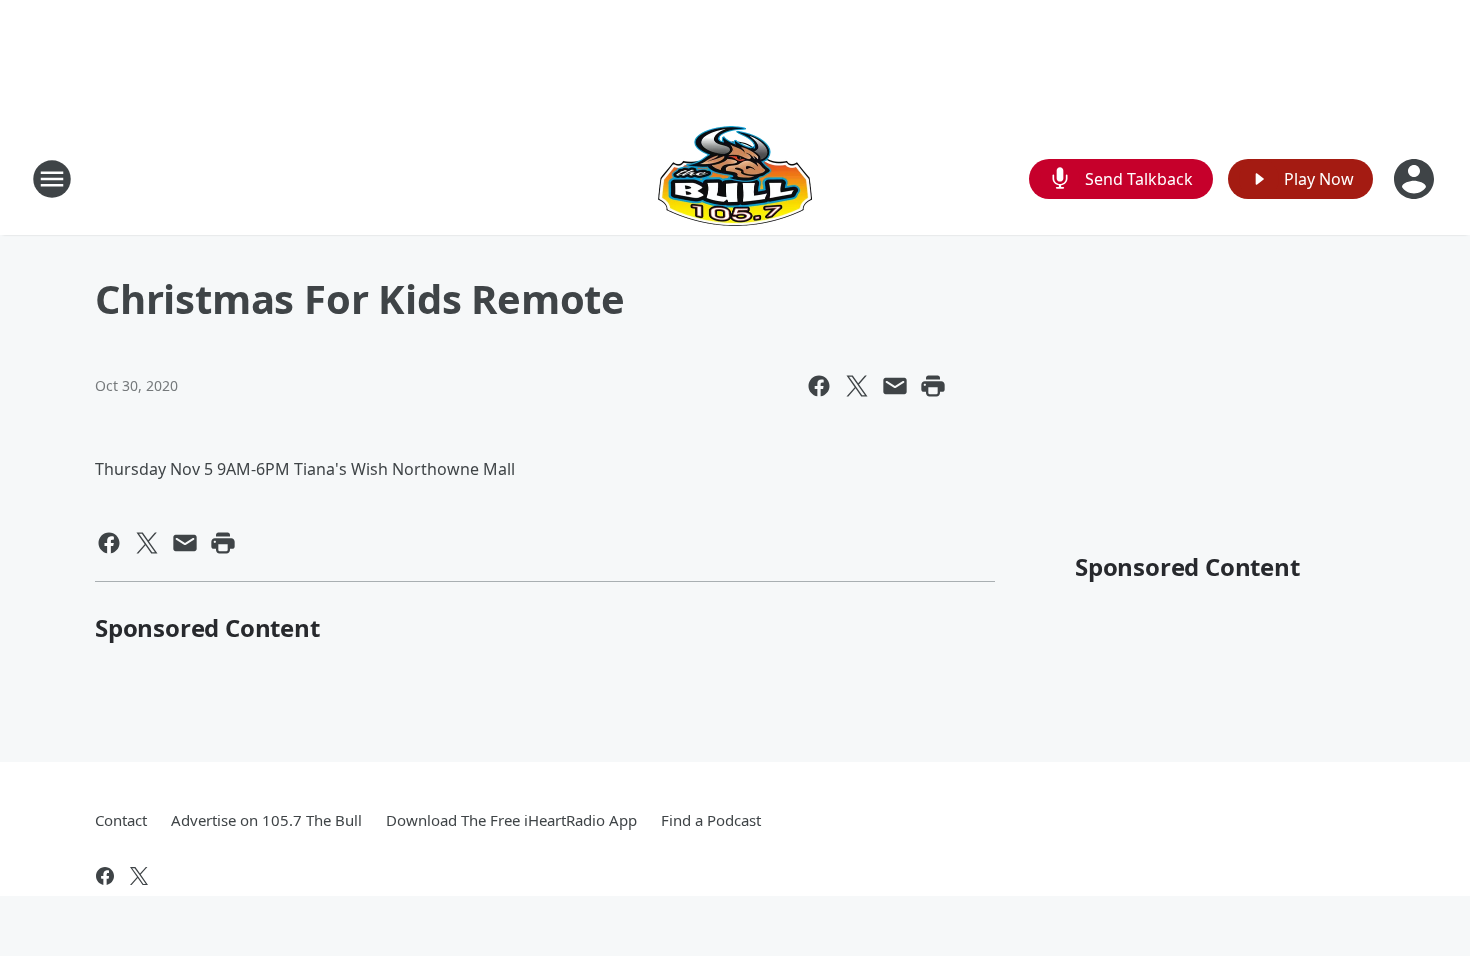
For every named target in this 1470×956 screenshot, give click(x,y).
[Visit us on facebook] (105, 876)
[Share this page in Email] (895, 386)
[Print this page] (933, 386)
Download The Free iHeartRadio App (511, 820)
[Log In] (1416, 179)
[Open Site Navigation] (52, 179)
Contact (121, 820)
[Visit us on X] (139, 876)
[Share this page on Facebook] (819, 386)
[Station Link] (735, 178)
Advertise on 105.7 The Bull (266, 820)
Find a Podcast (711, 820)
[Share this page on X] (857, 386)
